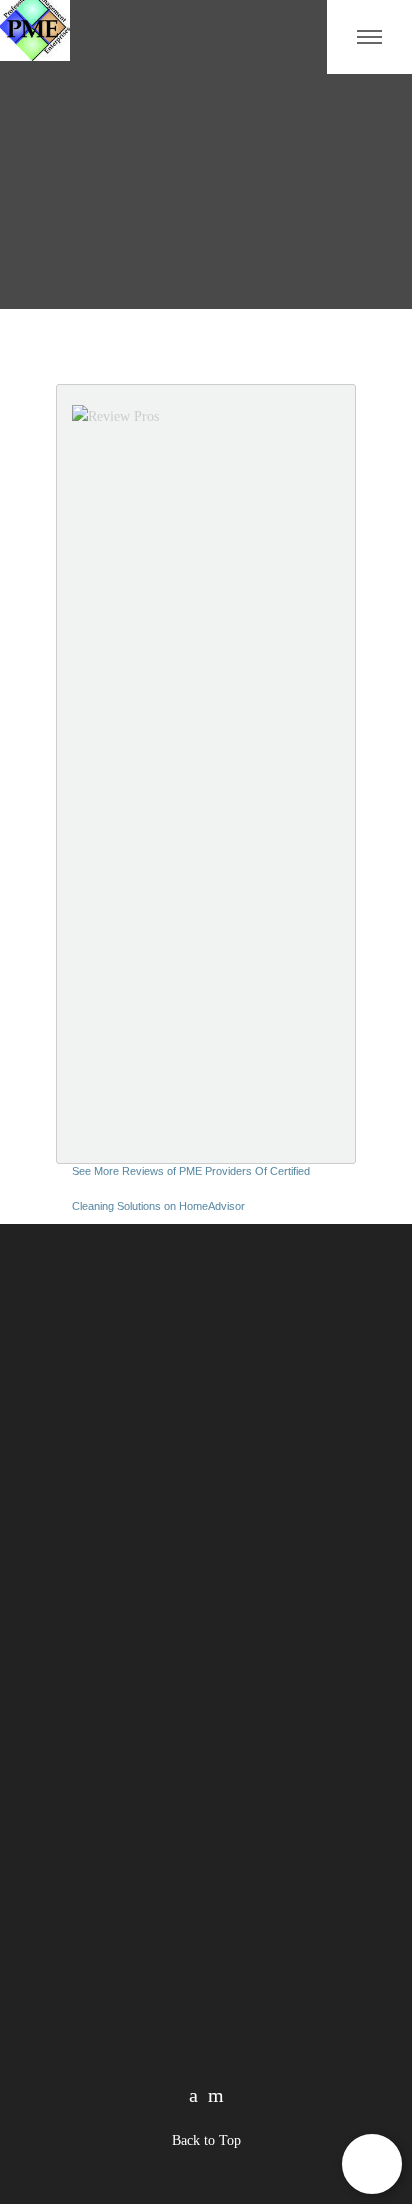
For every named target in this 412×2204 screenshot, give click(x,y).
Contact (291, 1888)
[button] (372, 2164)
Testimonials (93, 1948)
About (74, 1888)
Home (73, 1858)
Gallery (77, 1918)
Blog (282, 1858)
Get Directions (134, 1776)
